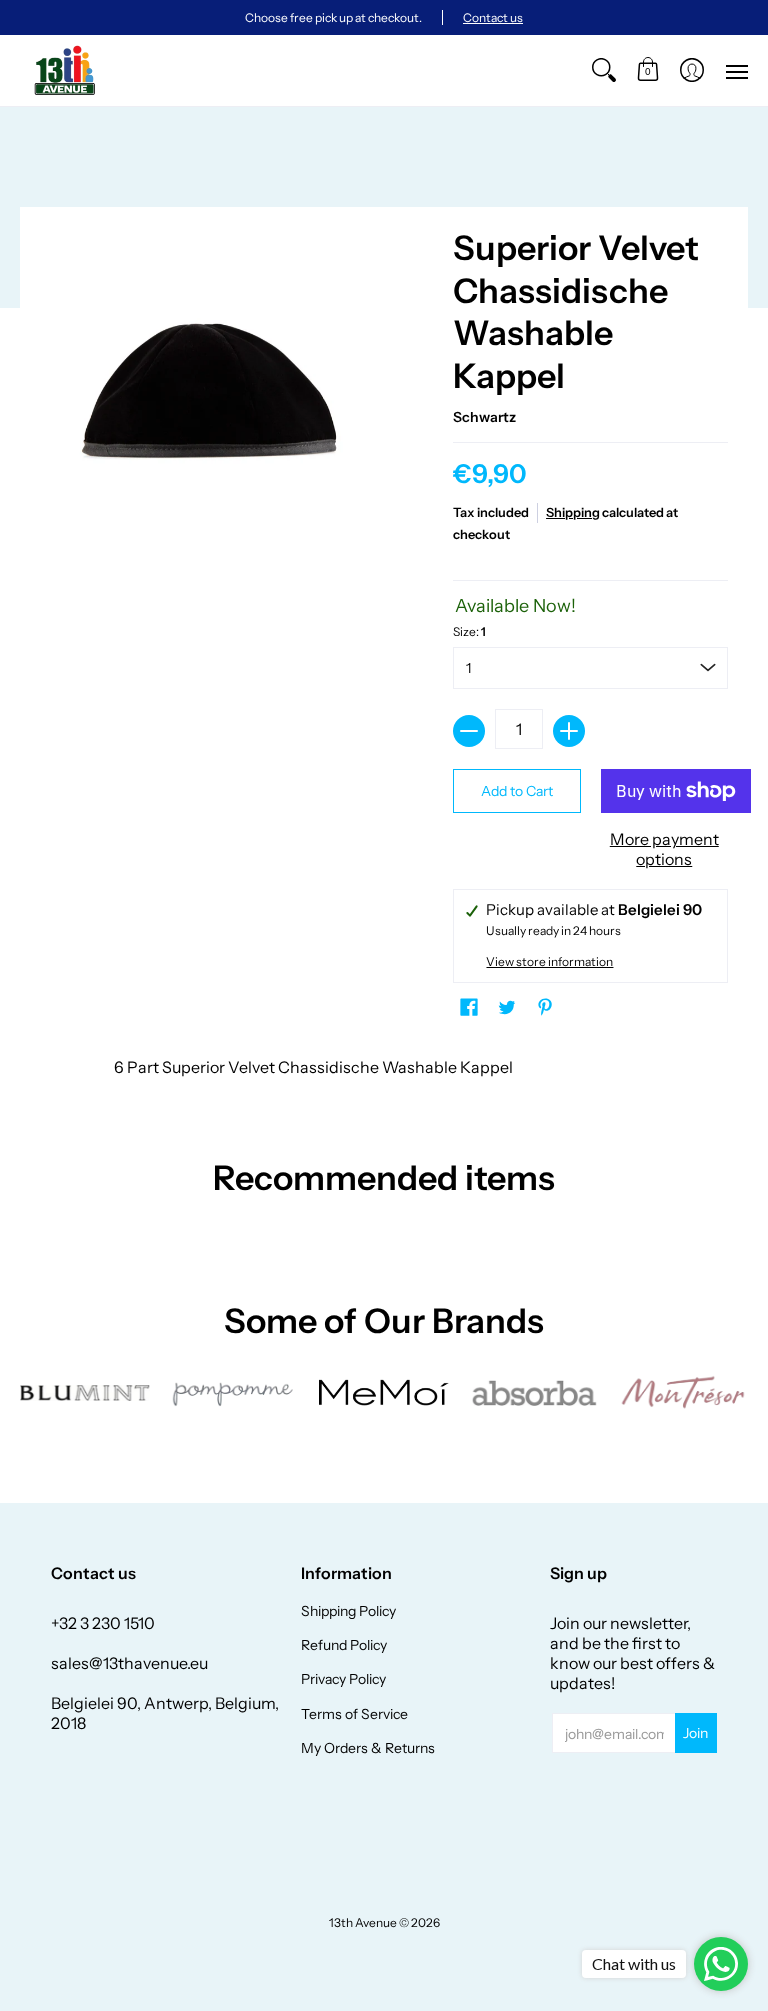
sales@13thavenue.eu (129, 1663)
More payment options (664, 849)
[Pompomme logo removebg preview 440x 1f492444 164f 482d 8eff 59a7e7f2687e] (235, 1393)
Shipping (573, 512)
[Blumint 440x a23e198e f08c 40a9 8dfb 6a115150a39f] (85, 1393)
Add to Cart (517, 791)
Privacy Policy (343, 1679)
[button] (648, 70)
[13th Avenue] (65, 70)
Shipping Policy (348, 1611)
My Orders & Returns (368, 1748)
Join (695, 1733)
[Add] (569, 731)
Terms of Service (354, 1714)
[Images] (534, 1392)
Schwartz (484, 417)
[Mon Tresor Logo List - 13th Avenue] (683, 1392)
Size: (469, 631)
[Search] (604, 70)
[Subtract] (469, 731)
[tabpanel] (384, 1072)
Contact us (493, 17)
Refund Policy (344, 1645)
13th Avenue (363, 1922)
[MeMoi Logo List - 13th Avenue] (384, 1392)
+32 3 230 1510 (103, 1623)
